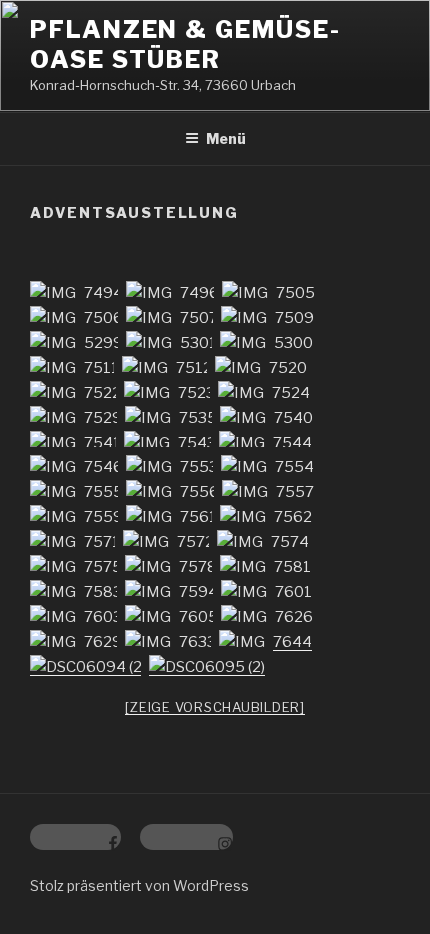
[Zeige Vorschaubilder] (215, 707)
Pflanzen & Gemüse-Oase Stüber (185, 44)
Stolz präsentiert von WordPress (139, 885)
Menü (226, 138)
